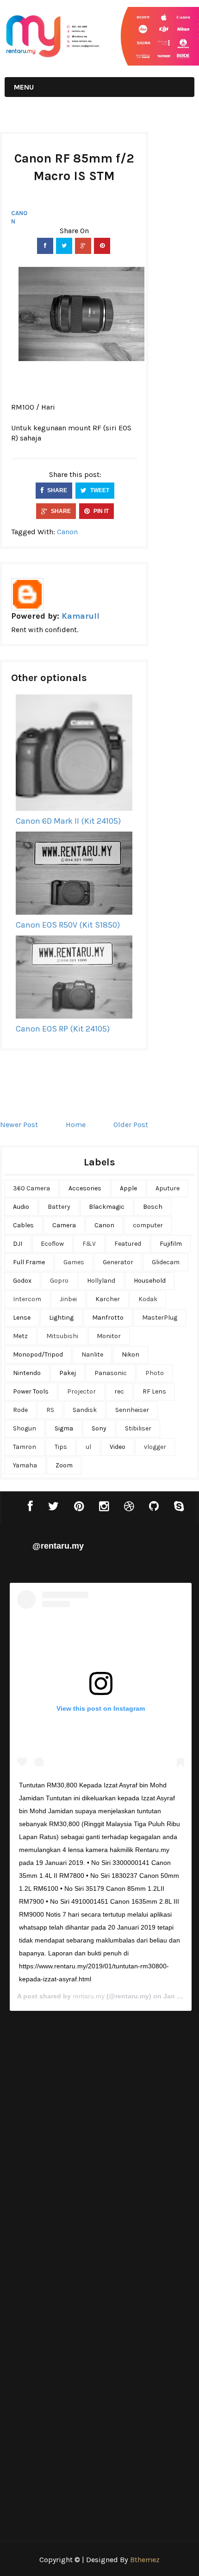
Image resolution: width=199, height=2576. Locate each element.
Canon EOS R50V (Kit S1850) (68, 925)
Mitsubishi (62, 1336)
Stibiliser (138, 1428)
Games (74, 1262)
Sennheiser (132, 1410)
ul (88, 1447)
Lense (22, 1318)
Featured (128, 1244)
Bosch (153, 1207)
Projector (81, 1391)
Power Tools (31, 1391)
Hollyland (101, 1281)
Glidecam (166, 1262)
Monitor (109, 1336)
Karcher (108, 1299)
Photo (155, 1373)
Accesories (85, 1188)
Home (76, 1125)
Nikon (131, 1354)
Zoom (64, 1465)
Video (118, 1447)
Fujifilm (171, 1244)
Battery (59, 1207)
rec (119, 1391)
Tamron (25, 1447)
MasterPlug (160, 1318)
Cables (23, 1225)
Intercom (27, 1299)
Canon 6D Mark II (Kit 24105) (68, 821)
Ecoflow (52, 1244)
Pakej (68, 1373)
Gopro (59, 1281)
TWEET (99, 490)
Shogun (25, 1428)
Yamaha (25, 1465)
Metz (20, 1336)
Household (150, 1281)
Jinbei (68, 1299)
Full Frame (29, 1262)
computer (148, 1225)
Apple (128, 1188)
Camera (64, 1225)
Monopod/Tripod (38, 1354)
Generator (118, 1262)
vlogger (155, 1447)
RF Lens (154, 1391)
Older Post (131, 1125)
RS (50, 1410)
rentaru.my (89, 1996)
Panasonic (111, 1373)
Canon (19, 217)
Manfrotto (108, 1318)
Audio (21, 1207)
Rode (20, 1410)
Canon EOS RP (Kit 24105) (63, 1029)
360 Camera (31, 1188)
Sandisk (85, 1410)
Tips (61, 1447)
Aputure (168, 1188)
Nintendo (27, 1373)
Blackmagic (107, 1207)
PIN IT (100, 511)
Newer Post (19, 1125)
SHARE (56, 490)
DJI (18, 1244)
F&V (89, 1244)
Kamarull (81, 616)
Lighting (61, 1318)
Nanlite (92, 1354)
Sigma (64, 1428)
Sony (99, 1428)
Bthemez (145, 2560)
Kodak (148, 1299)
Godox (22, 1281)
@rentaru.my (58, 1546)
